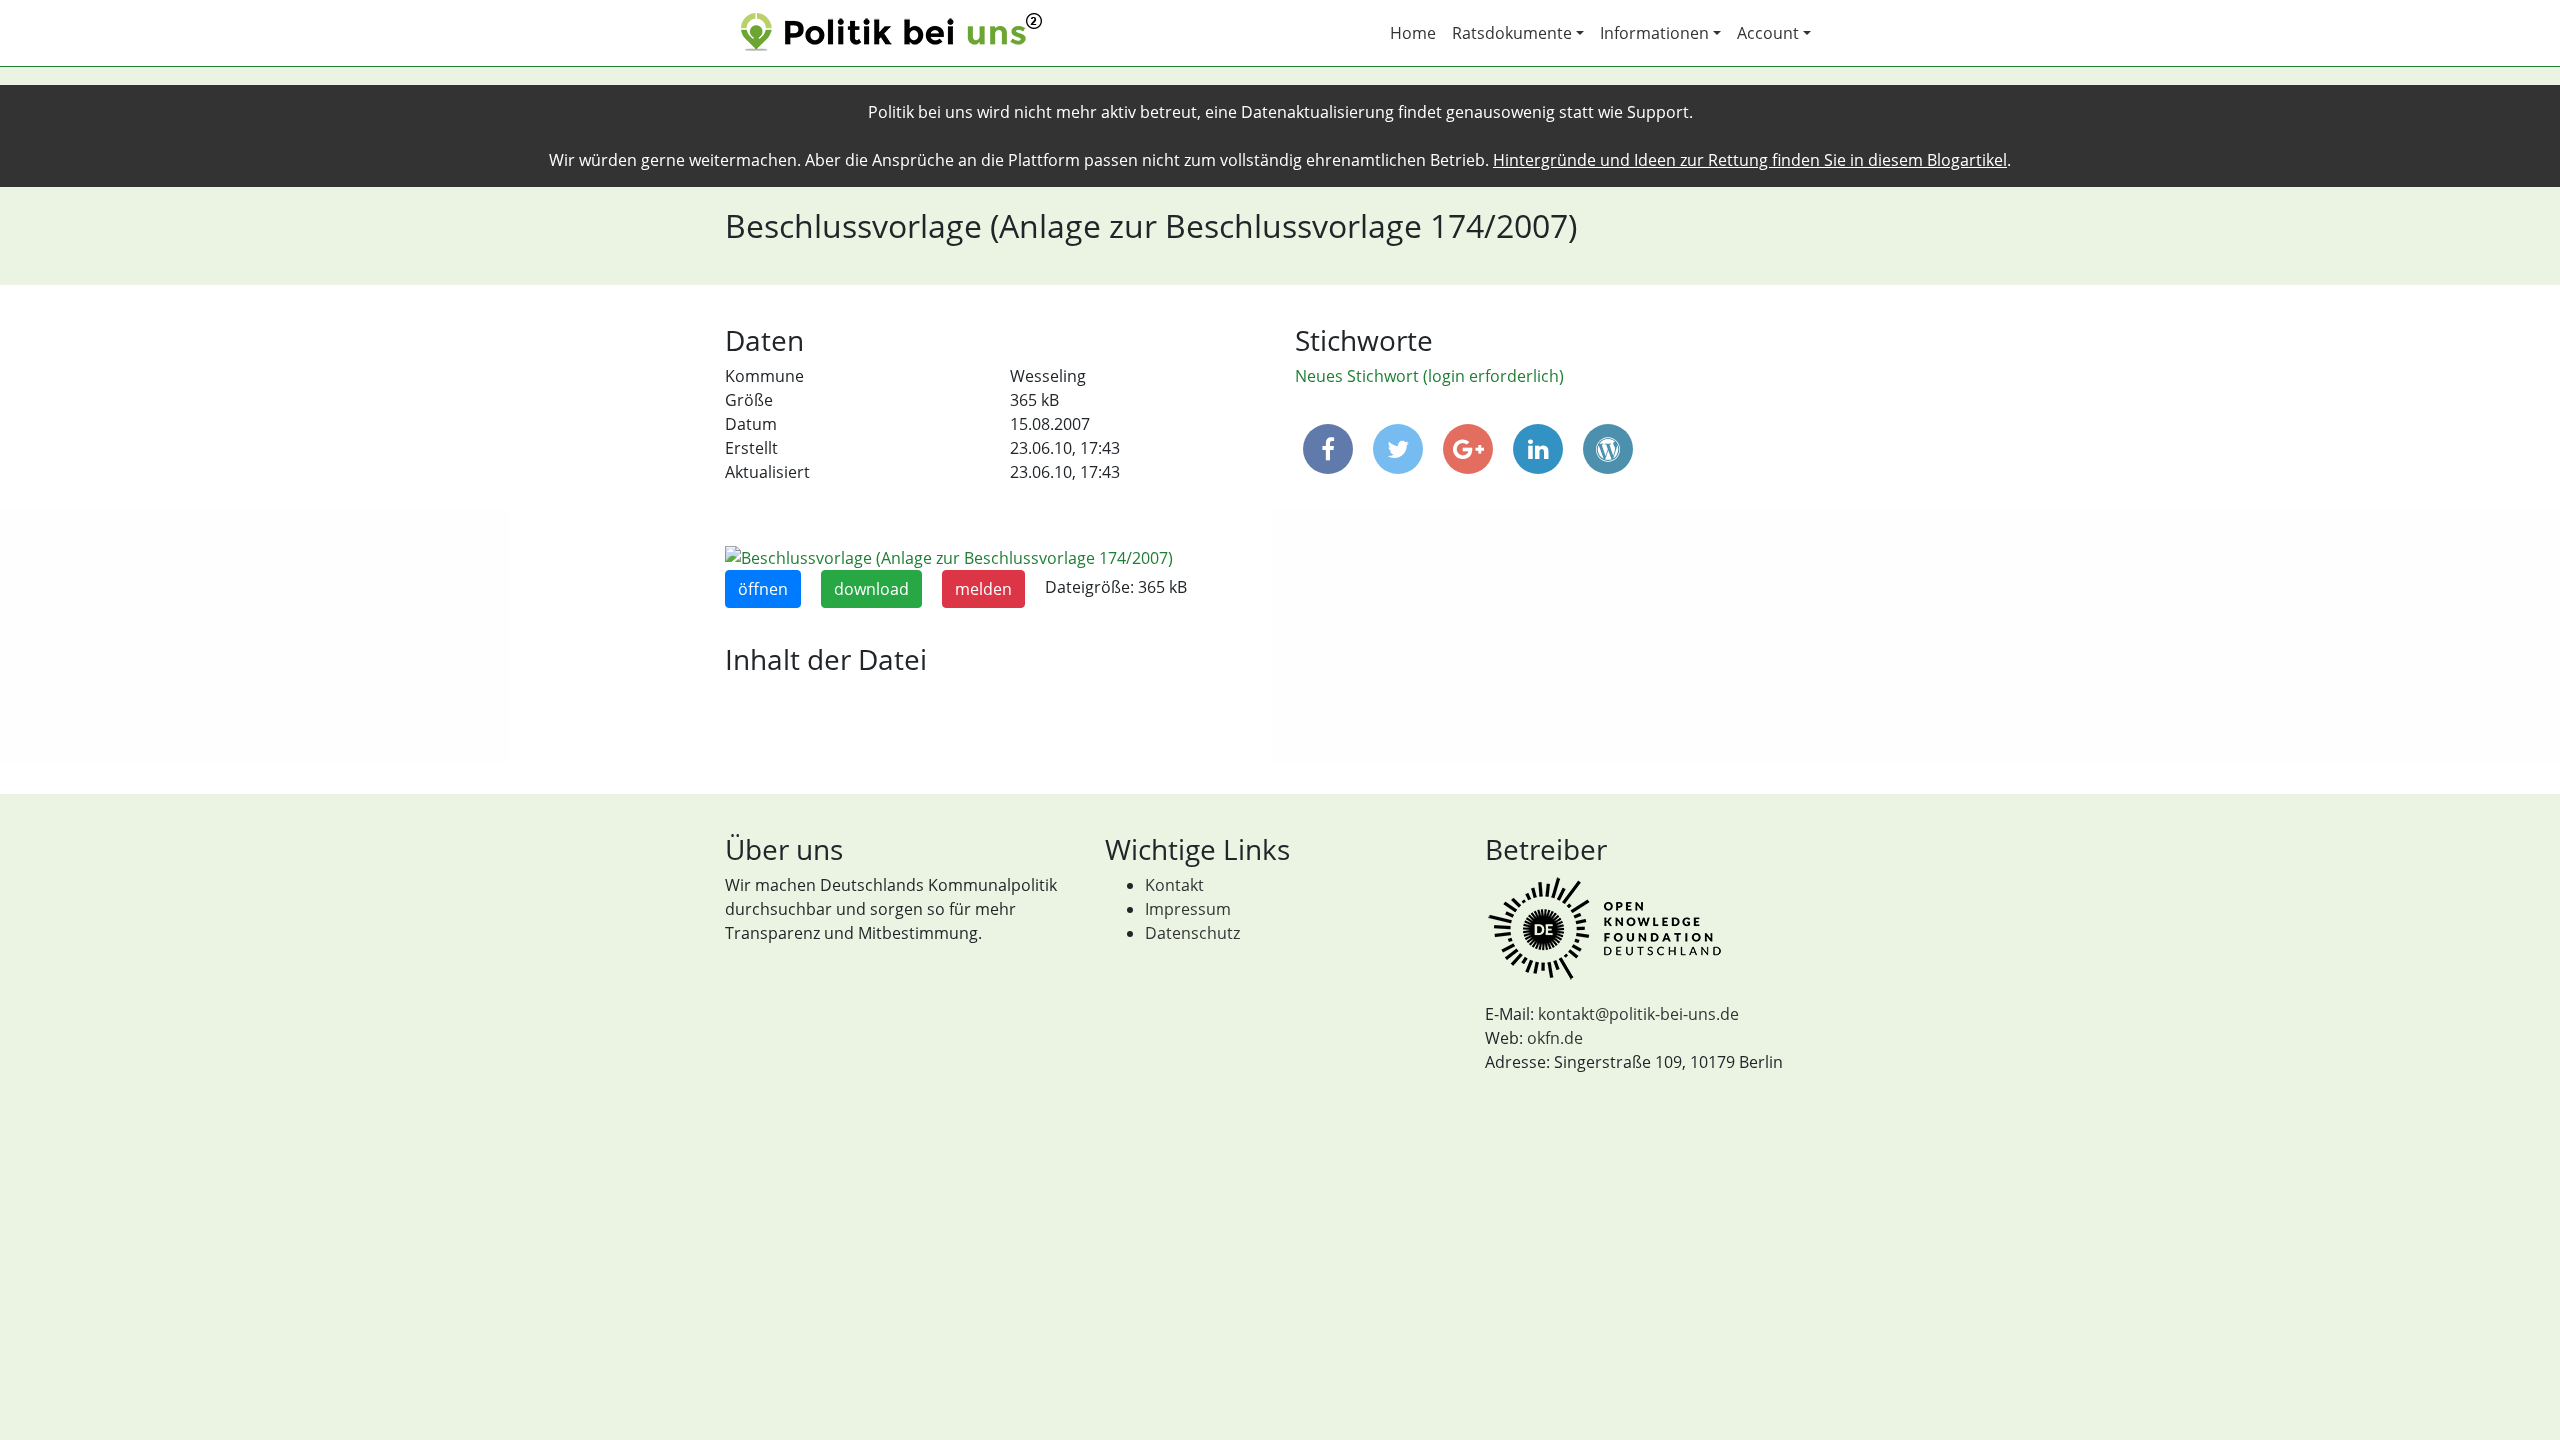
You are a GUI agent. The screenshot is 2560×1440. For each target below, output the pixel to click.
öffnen (763, 589)
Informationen (1654, 33)
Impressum (1188, 909)
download (871, 589)
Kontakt (1174, 885)
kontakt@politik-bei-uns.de (1638, 1014)
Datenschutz (1192, 933)
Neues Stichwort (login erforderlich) (1429, 376)
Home (1413, 33)
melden (983, 589)
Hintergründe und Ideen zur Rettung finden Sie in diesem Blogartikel (1750, 160)
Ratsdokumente (1512, 33)
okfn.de (1555, 1038)
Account (1768, 33)
